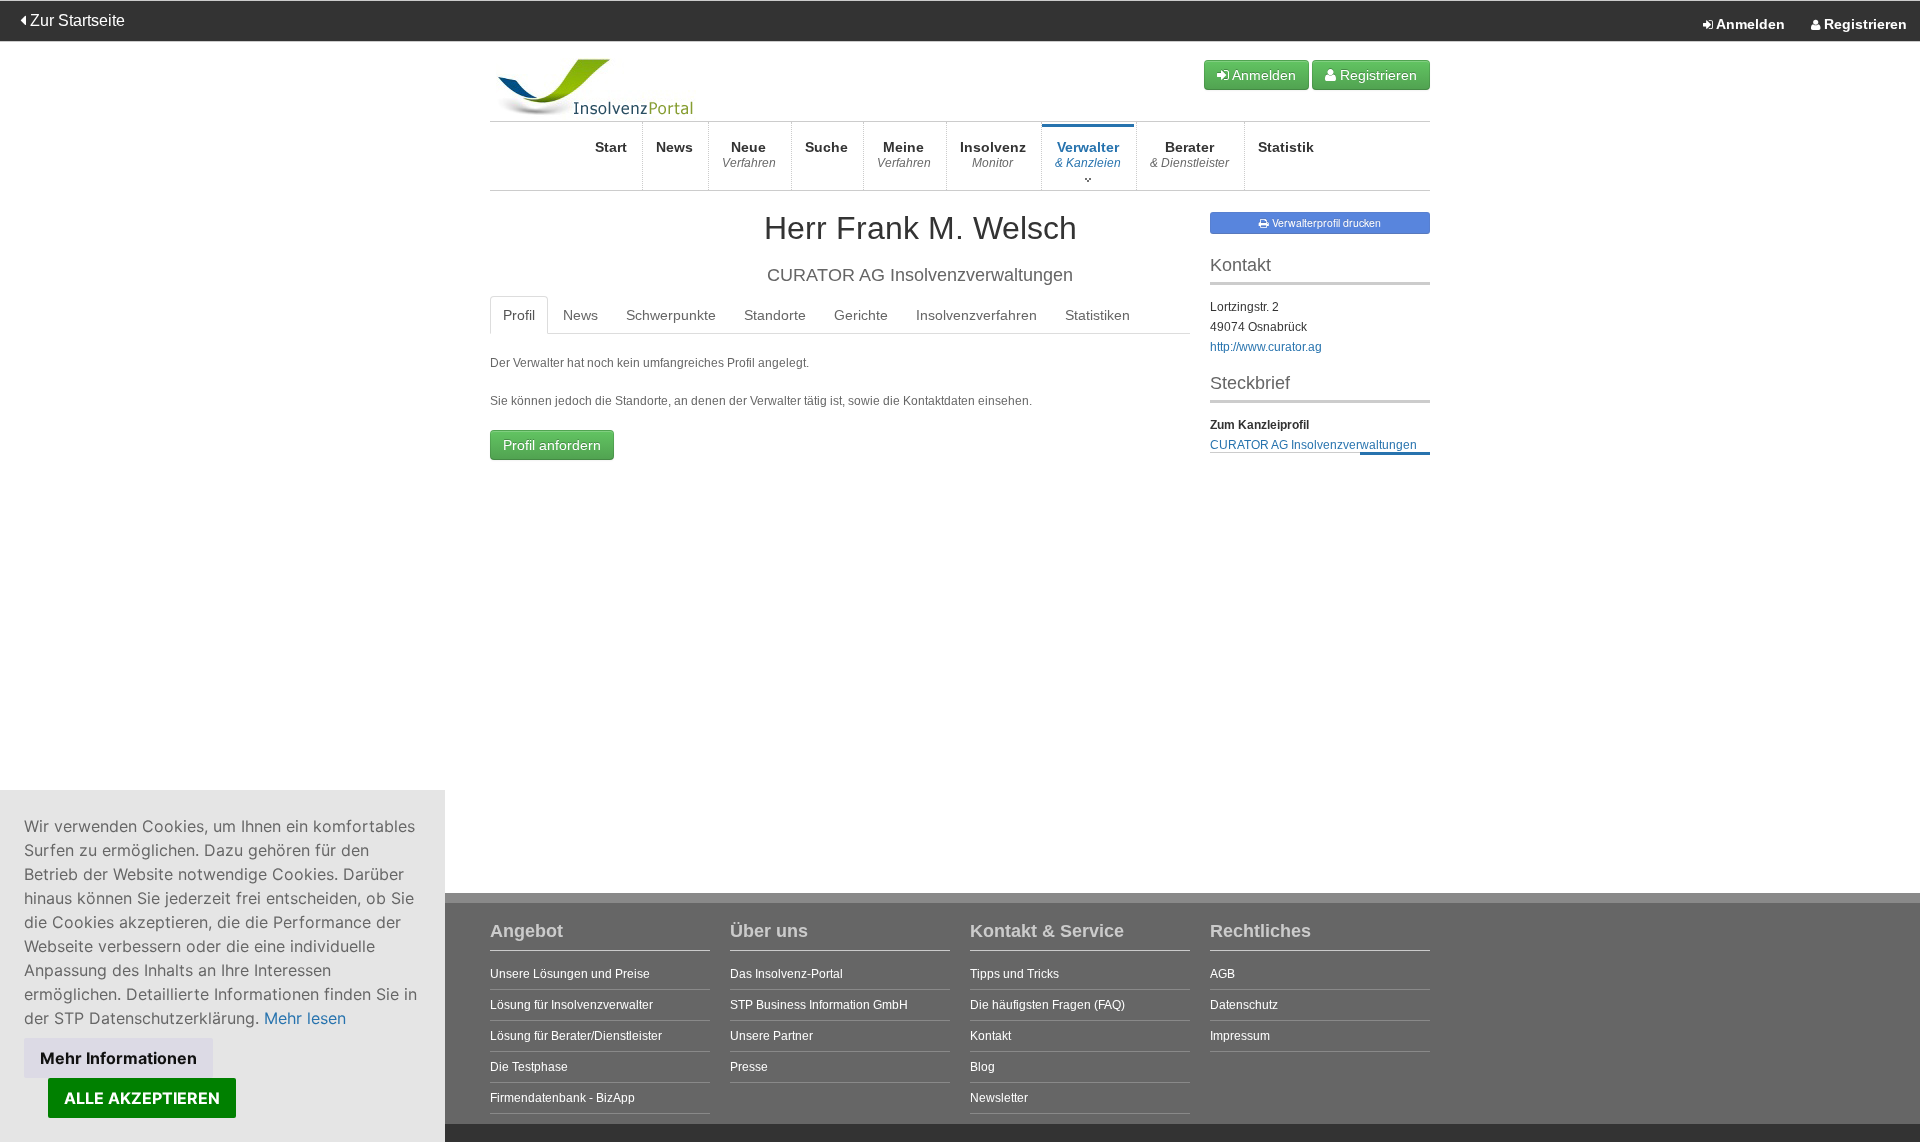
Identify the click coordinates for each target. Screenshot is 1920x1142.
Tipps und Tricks (1014, 974)
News (674, 147)
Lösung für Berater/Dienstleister (576, 1036)
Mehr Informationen (118, 1058)
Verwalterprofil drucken (1325, 222)
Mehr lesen (305, 1018)
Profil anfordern (552, 445)
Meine (904, 154)
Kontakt (990, 1036)
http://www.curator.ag (1266, 347)
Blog (982, 1067)
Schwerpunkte (671, 315)
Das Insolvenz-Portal (786, 974)
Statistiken (1097, 315)
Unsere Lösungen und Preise (570, 974)
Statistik (1286, 147)
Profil (519, 315)
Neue (749, 154)
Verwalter (1088, 154)
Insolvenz (993, 154)
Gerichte (861, 315)
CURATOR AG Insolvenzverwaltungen (1313, 445)
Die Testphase (529, 1067)
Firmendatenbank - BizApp (562, 1098)
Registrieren (1863, 24)
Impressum (1240, 1036)
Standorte (775, 315)
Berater (1189, 154)
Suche (826, 147)
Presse (749, 1067)
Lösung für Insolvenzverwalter (571, 1005)
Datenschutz (1244, 1005)
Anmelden (1749, 24)
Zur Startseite (75, 20)
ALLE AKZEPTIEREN (142, 1098)
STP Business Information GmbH (819, 1005)
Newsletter (999, 1098)
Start (611, 147)
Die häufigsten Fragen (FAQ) (1047, 1005)
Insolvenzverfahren (976, 315)
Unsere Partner (771, 1036)
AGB (1222, 974)
